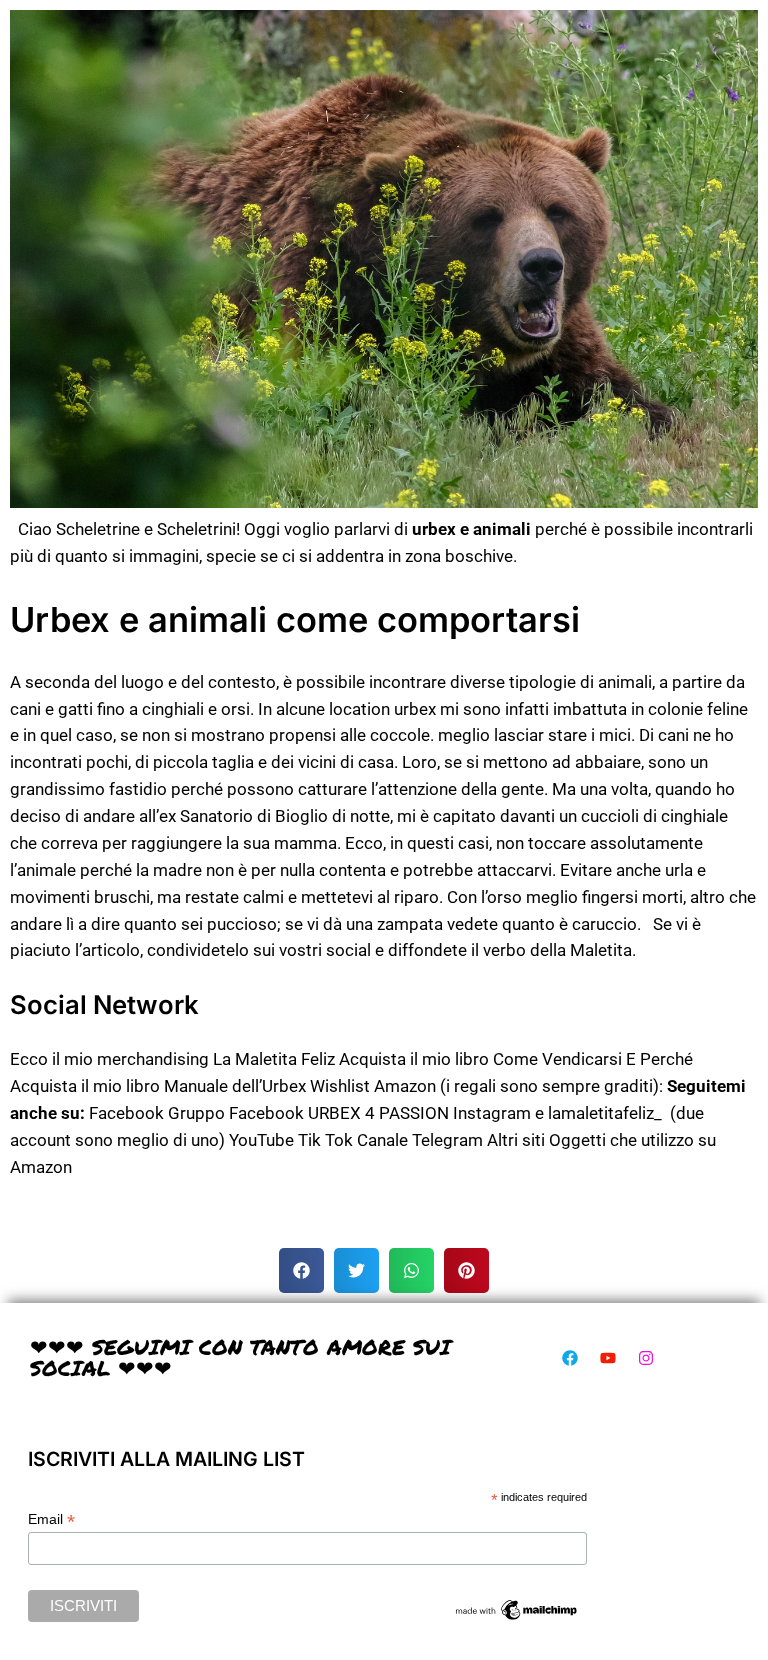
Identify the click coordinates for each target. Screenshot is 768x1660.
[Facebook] (570, 1358)
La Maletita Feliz (274, 1059)
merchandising (153, 1059)
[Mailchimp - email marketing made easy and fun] (517, 1618)
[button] (301, 1270)
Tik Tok (325, 1140)
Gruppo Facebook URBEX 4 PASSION (308, 1113)
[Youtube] (608, 1358)
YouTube (261, 1140)
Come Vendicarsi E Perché (593, 1059)
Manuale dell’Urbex (235, 1086)
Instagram (492, 1113)
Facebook (126, 1113)
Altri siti (516, 1140)
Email (51, 1519)
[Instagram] (646, 1358)
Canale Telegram (420, 1140)
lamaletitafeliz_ (605, 1113)
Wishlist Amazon (373, 1086)
